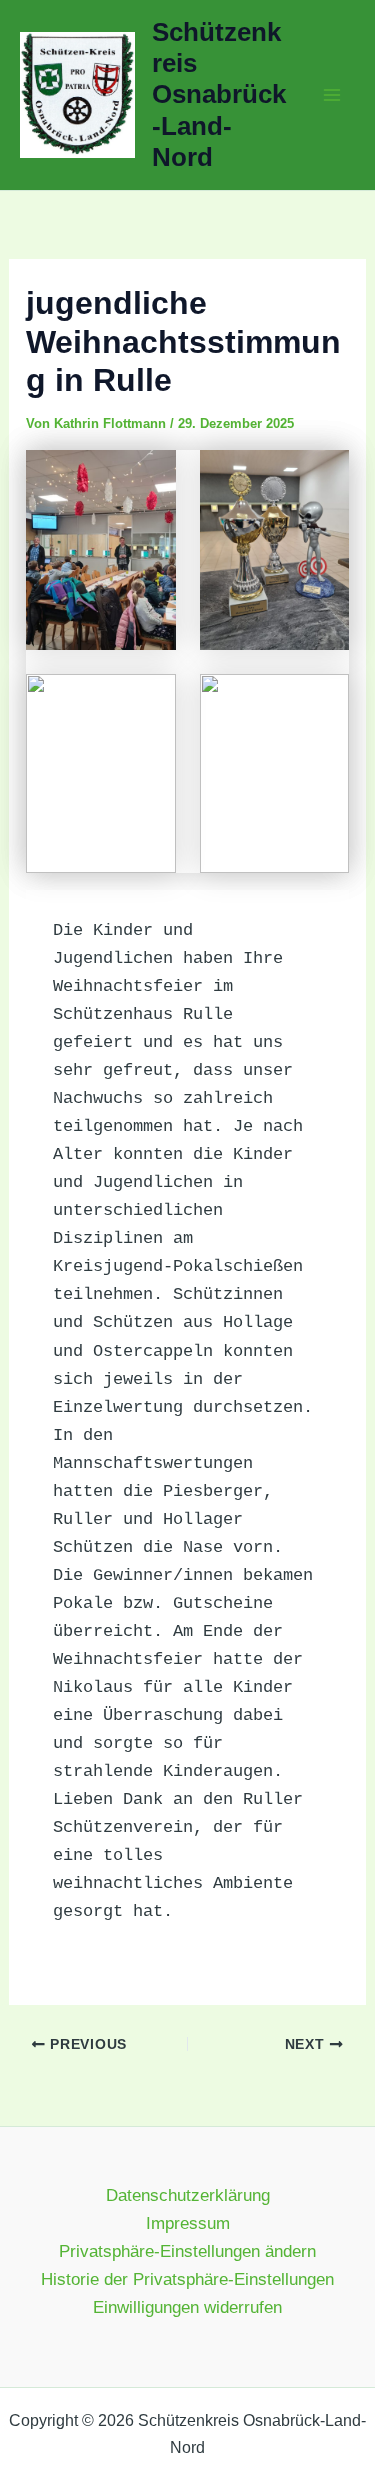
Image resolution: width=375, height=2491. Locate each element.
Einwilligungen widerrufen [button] (187, 2307)
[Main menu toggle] (333, 95)
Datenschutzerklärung (188, 2195)
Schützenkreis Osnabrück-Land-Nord (219, 94)
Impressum (188, 2223)
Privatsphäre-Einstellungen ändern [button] (187, 2251)
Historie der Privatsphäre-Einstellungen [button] (187, 2279)
